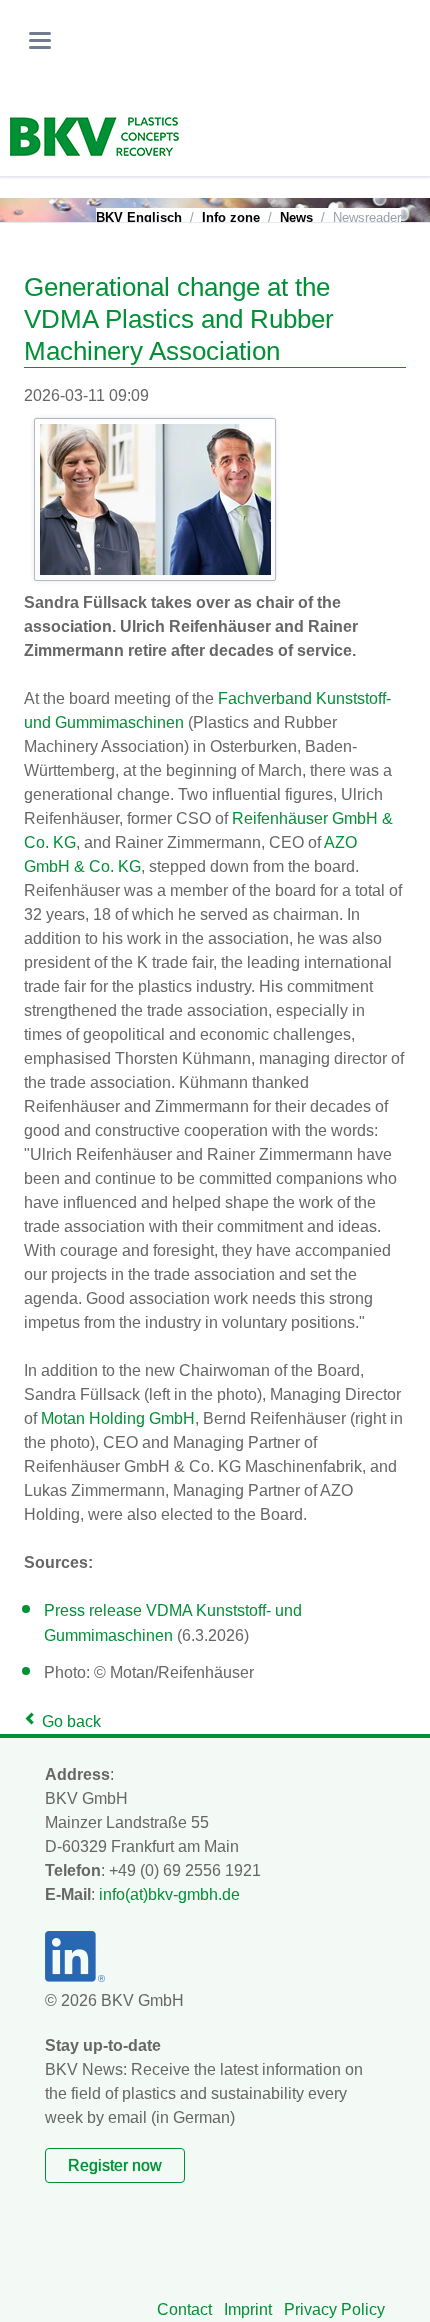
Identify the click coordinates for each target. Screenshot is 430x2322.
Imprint (248, 2309)
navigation (40, 40)
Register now (115, 2165)
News (296, 217)
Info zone (231, 217)
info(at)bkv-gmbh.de (169, 1894)
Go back (71, 1721)
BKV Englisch (139, 217)
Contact (184, 2309)
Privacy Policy (334, 2309)
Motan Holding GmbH (118, 1418)
